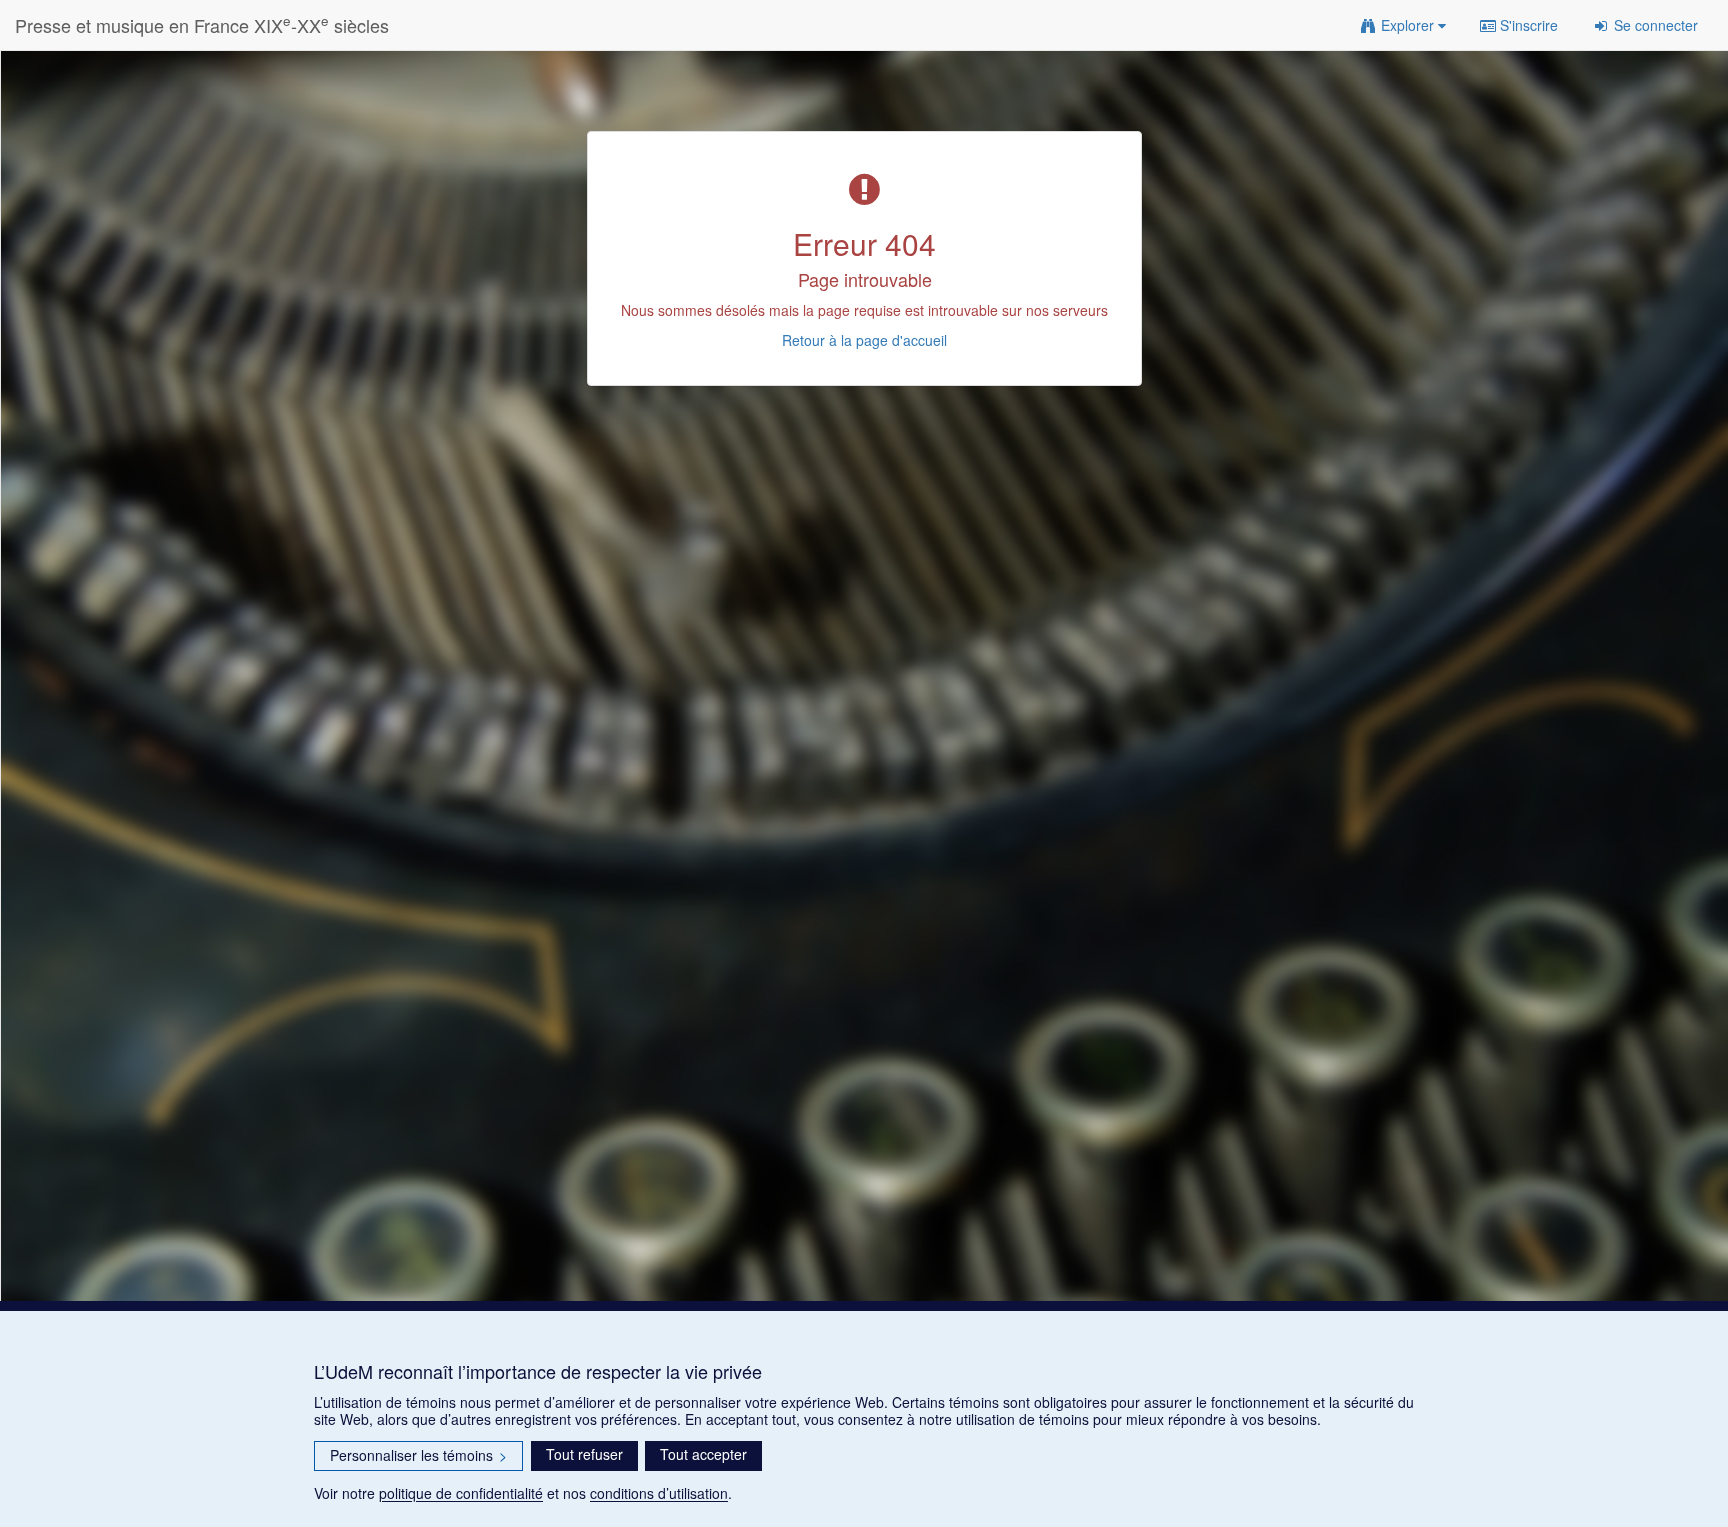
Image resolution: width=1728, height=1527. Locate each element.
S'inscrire (1527, 25)
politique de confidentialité (461, 1493)
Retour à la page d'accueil (864, 340)
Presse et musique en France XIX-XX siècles (202, 24)
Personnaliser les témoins (418, 1455)
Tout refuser (584, 1454)
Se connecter (1654, 25)
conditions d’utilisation (659, 1493)
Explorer (1407, 25)
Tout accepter (703, 1454)
